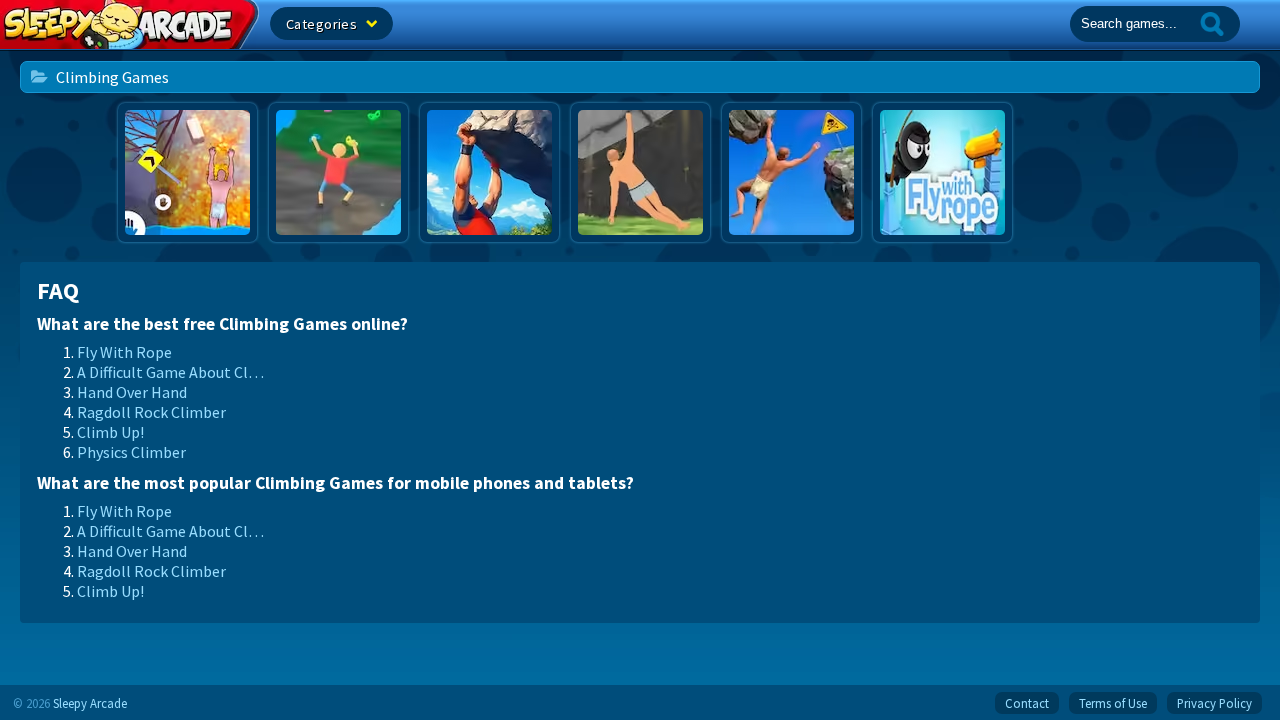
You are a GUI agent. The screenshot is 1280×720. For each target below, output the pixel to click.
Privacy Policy (1214, 703)
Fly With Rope (124, 352)
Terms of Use (1113, 703)
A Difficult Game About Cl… (170, 372)
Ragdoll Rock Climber (151, 412)
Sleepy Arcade (90, 703)
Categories (323, 24)
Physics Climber (131, 452)
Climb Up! (110, 432)
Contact (1027, 703)
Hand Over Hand (132, 392)
